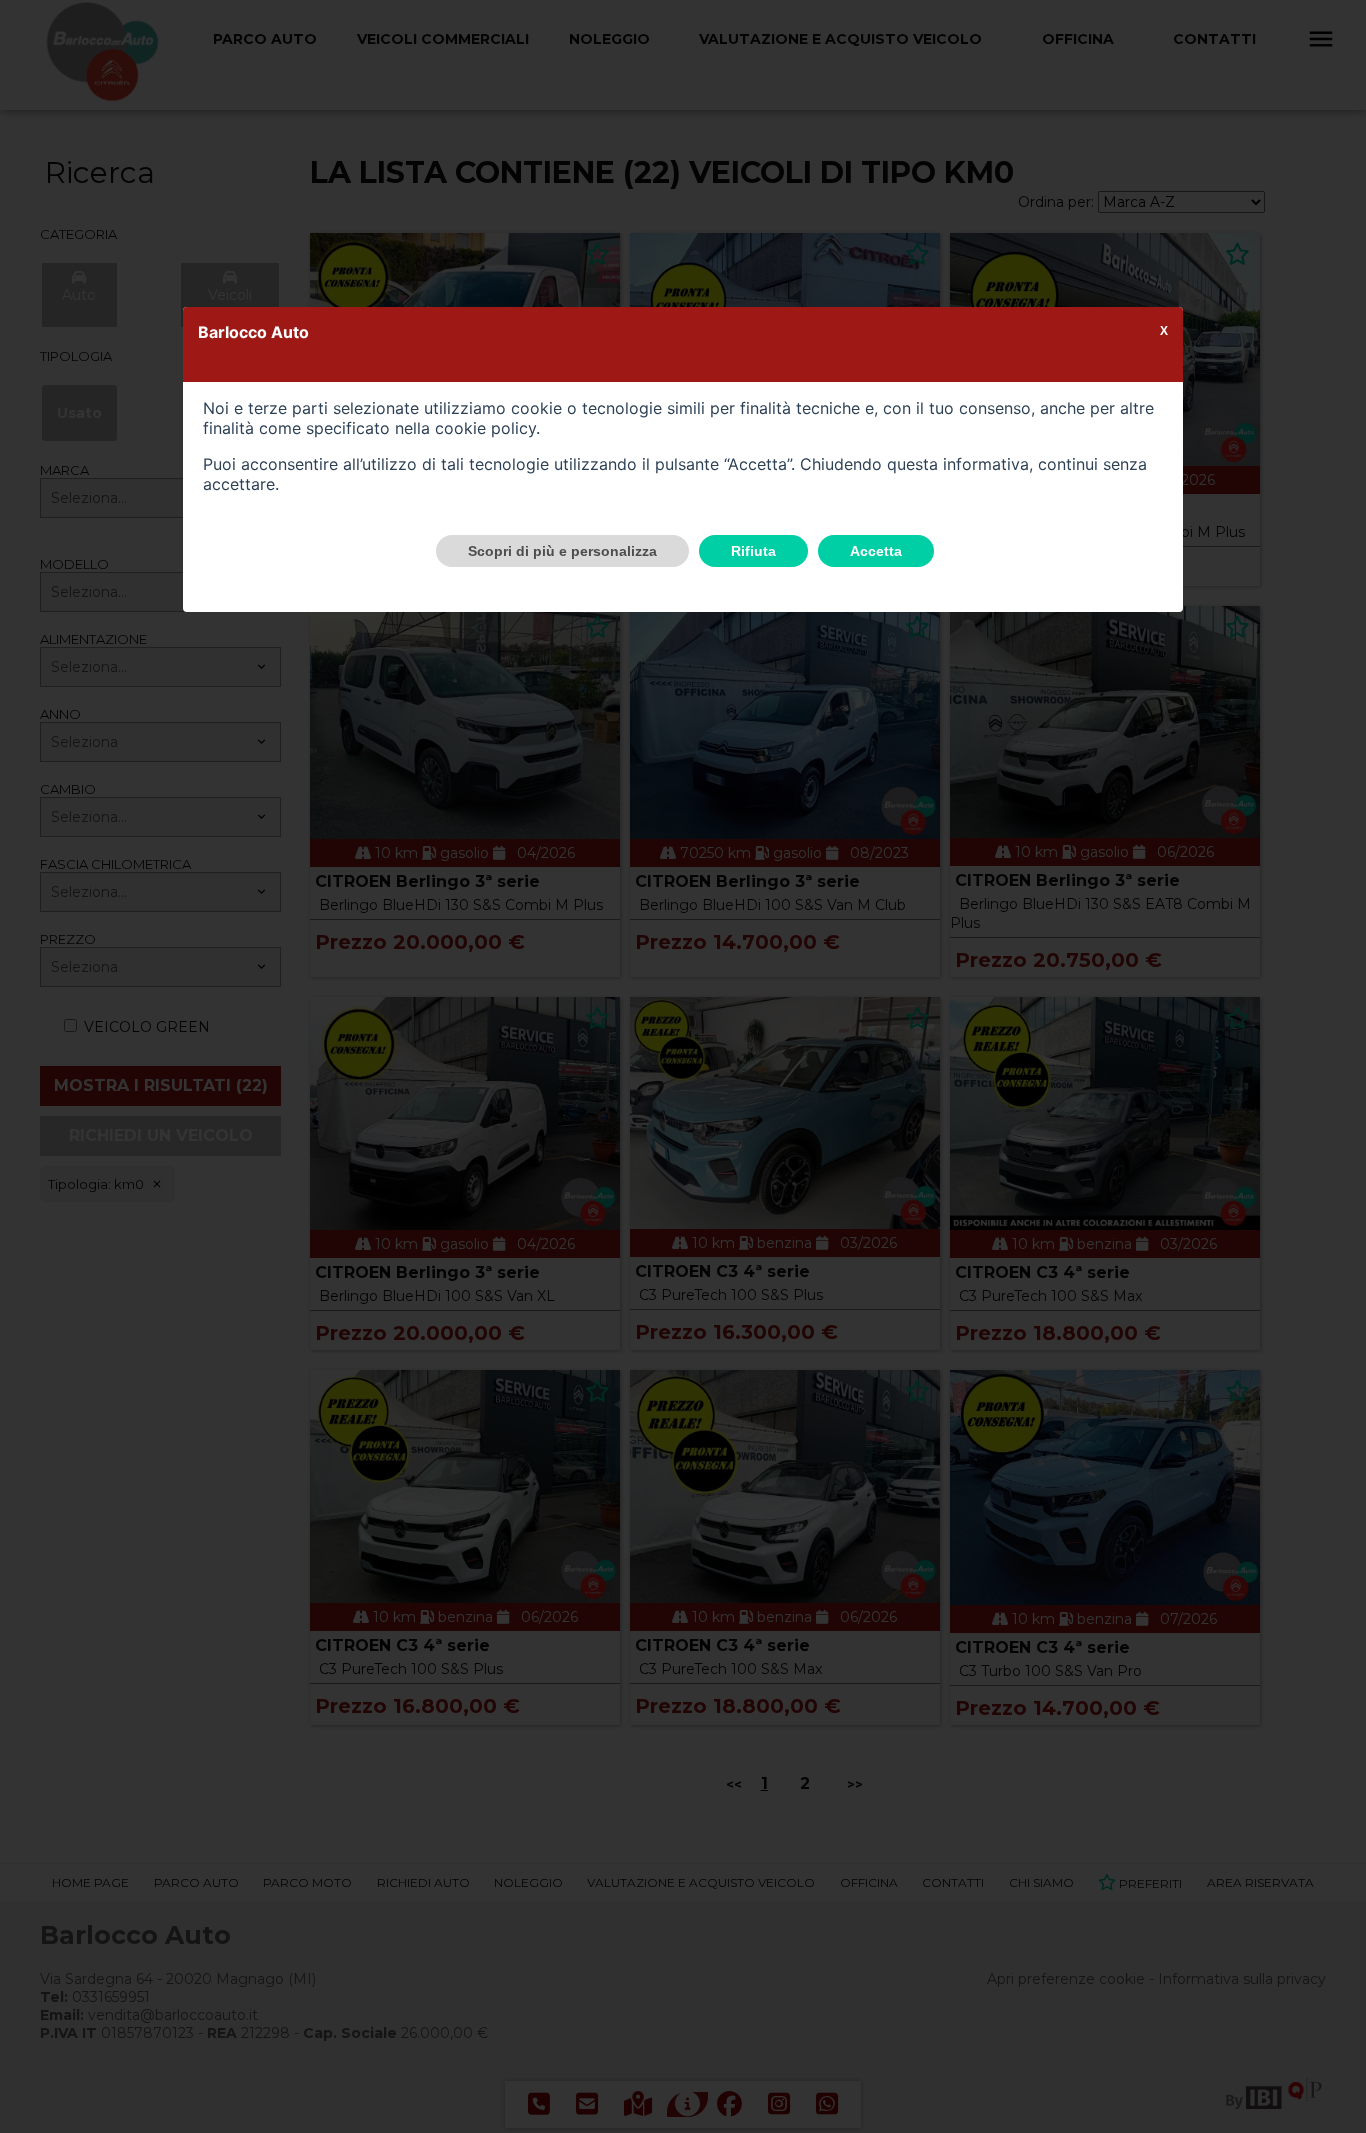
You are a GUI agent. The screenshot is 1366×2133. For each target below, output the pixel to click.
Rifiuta (753, 551)
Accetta (876, 551)
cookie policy (485, 428)
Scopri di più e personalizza (562, 551)
